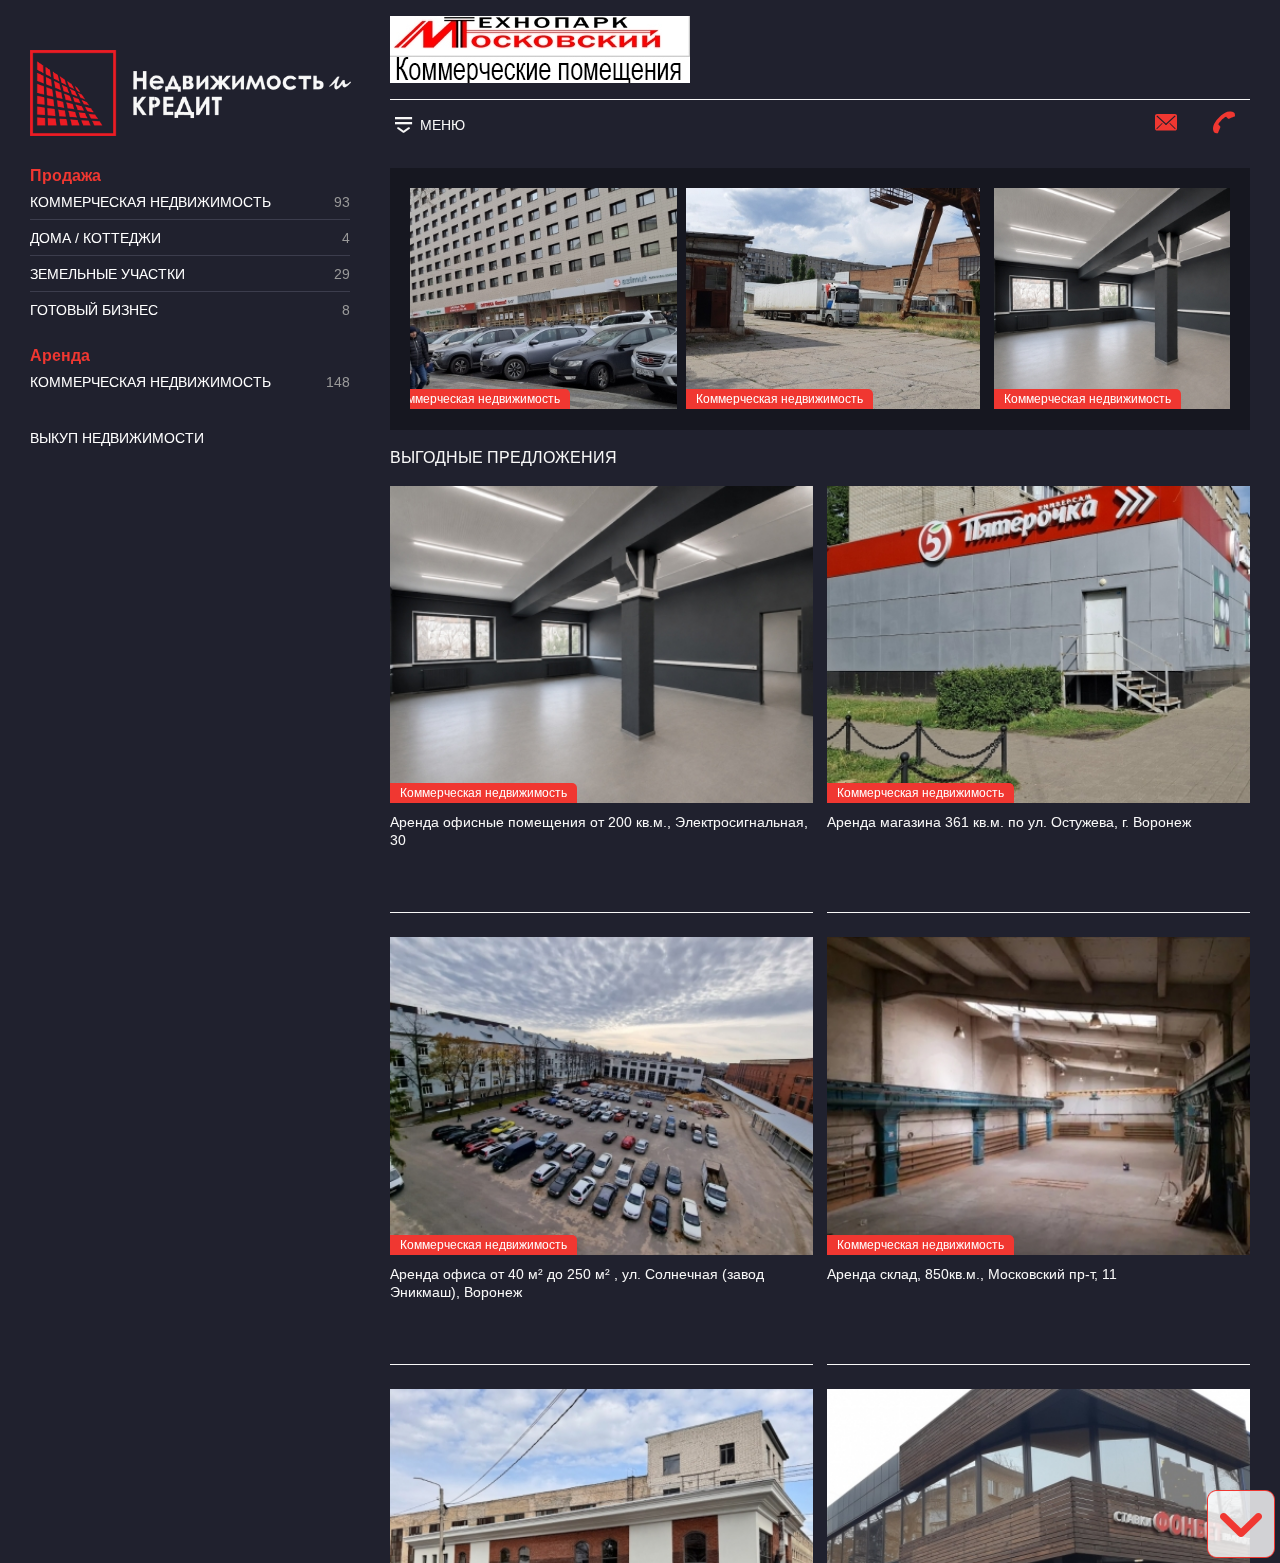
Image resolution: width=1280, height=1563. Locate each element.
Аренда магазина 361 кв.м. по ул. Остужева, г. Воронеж (1009, 822)
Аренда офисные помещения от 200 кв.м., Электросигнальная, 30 (599, 831)
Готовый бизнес (190, 310)
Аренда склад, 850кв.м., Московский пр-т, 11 (972, 1274)
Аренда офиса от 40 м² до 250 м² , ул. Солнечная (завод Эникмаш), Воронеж (577, 1283)
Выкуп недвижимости (117, 438)
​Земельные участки (190, 274)
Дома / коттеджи (190, 238)
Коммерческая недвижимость (190, 202)
